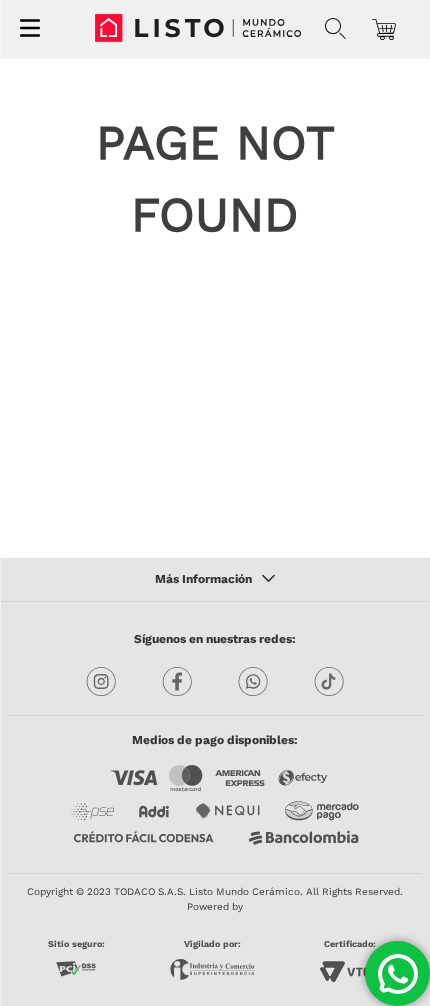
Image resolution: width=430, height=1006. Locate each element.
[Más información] (215, 580)
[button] (335, 29)
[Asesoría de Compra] (397, 973)
